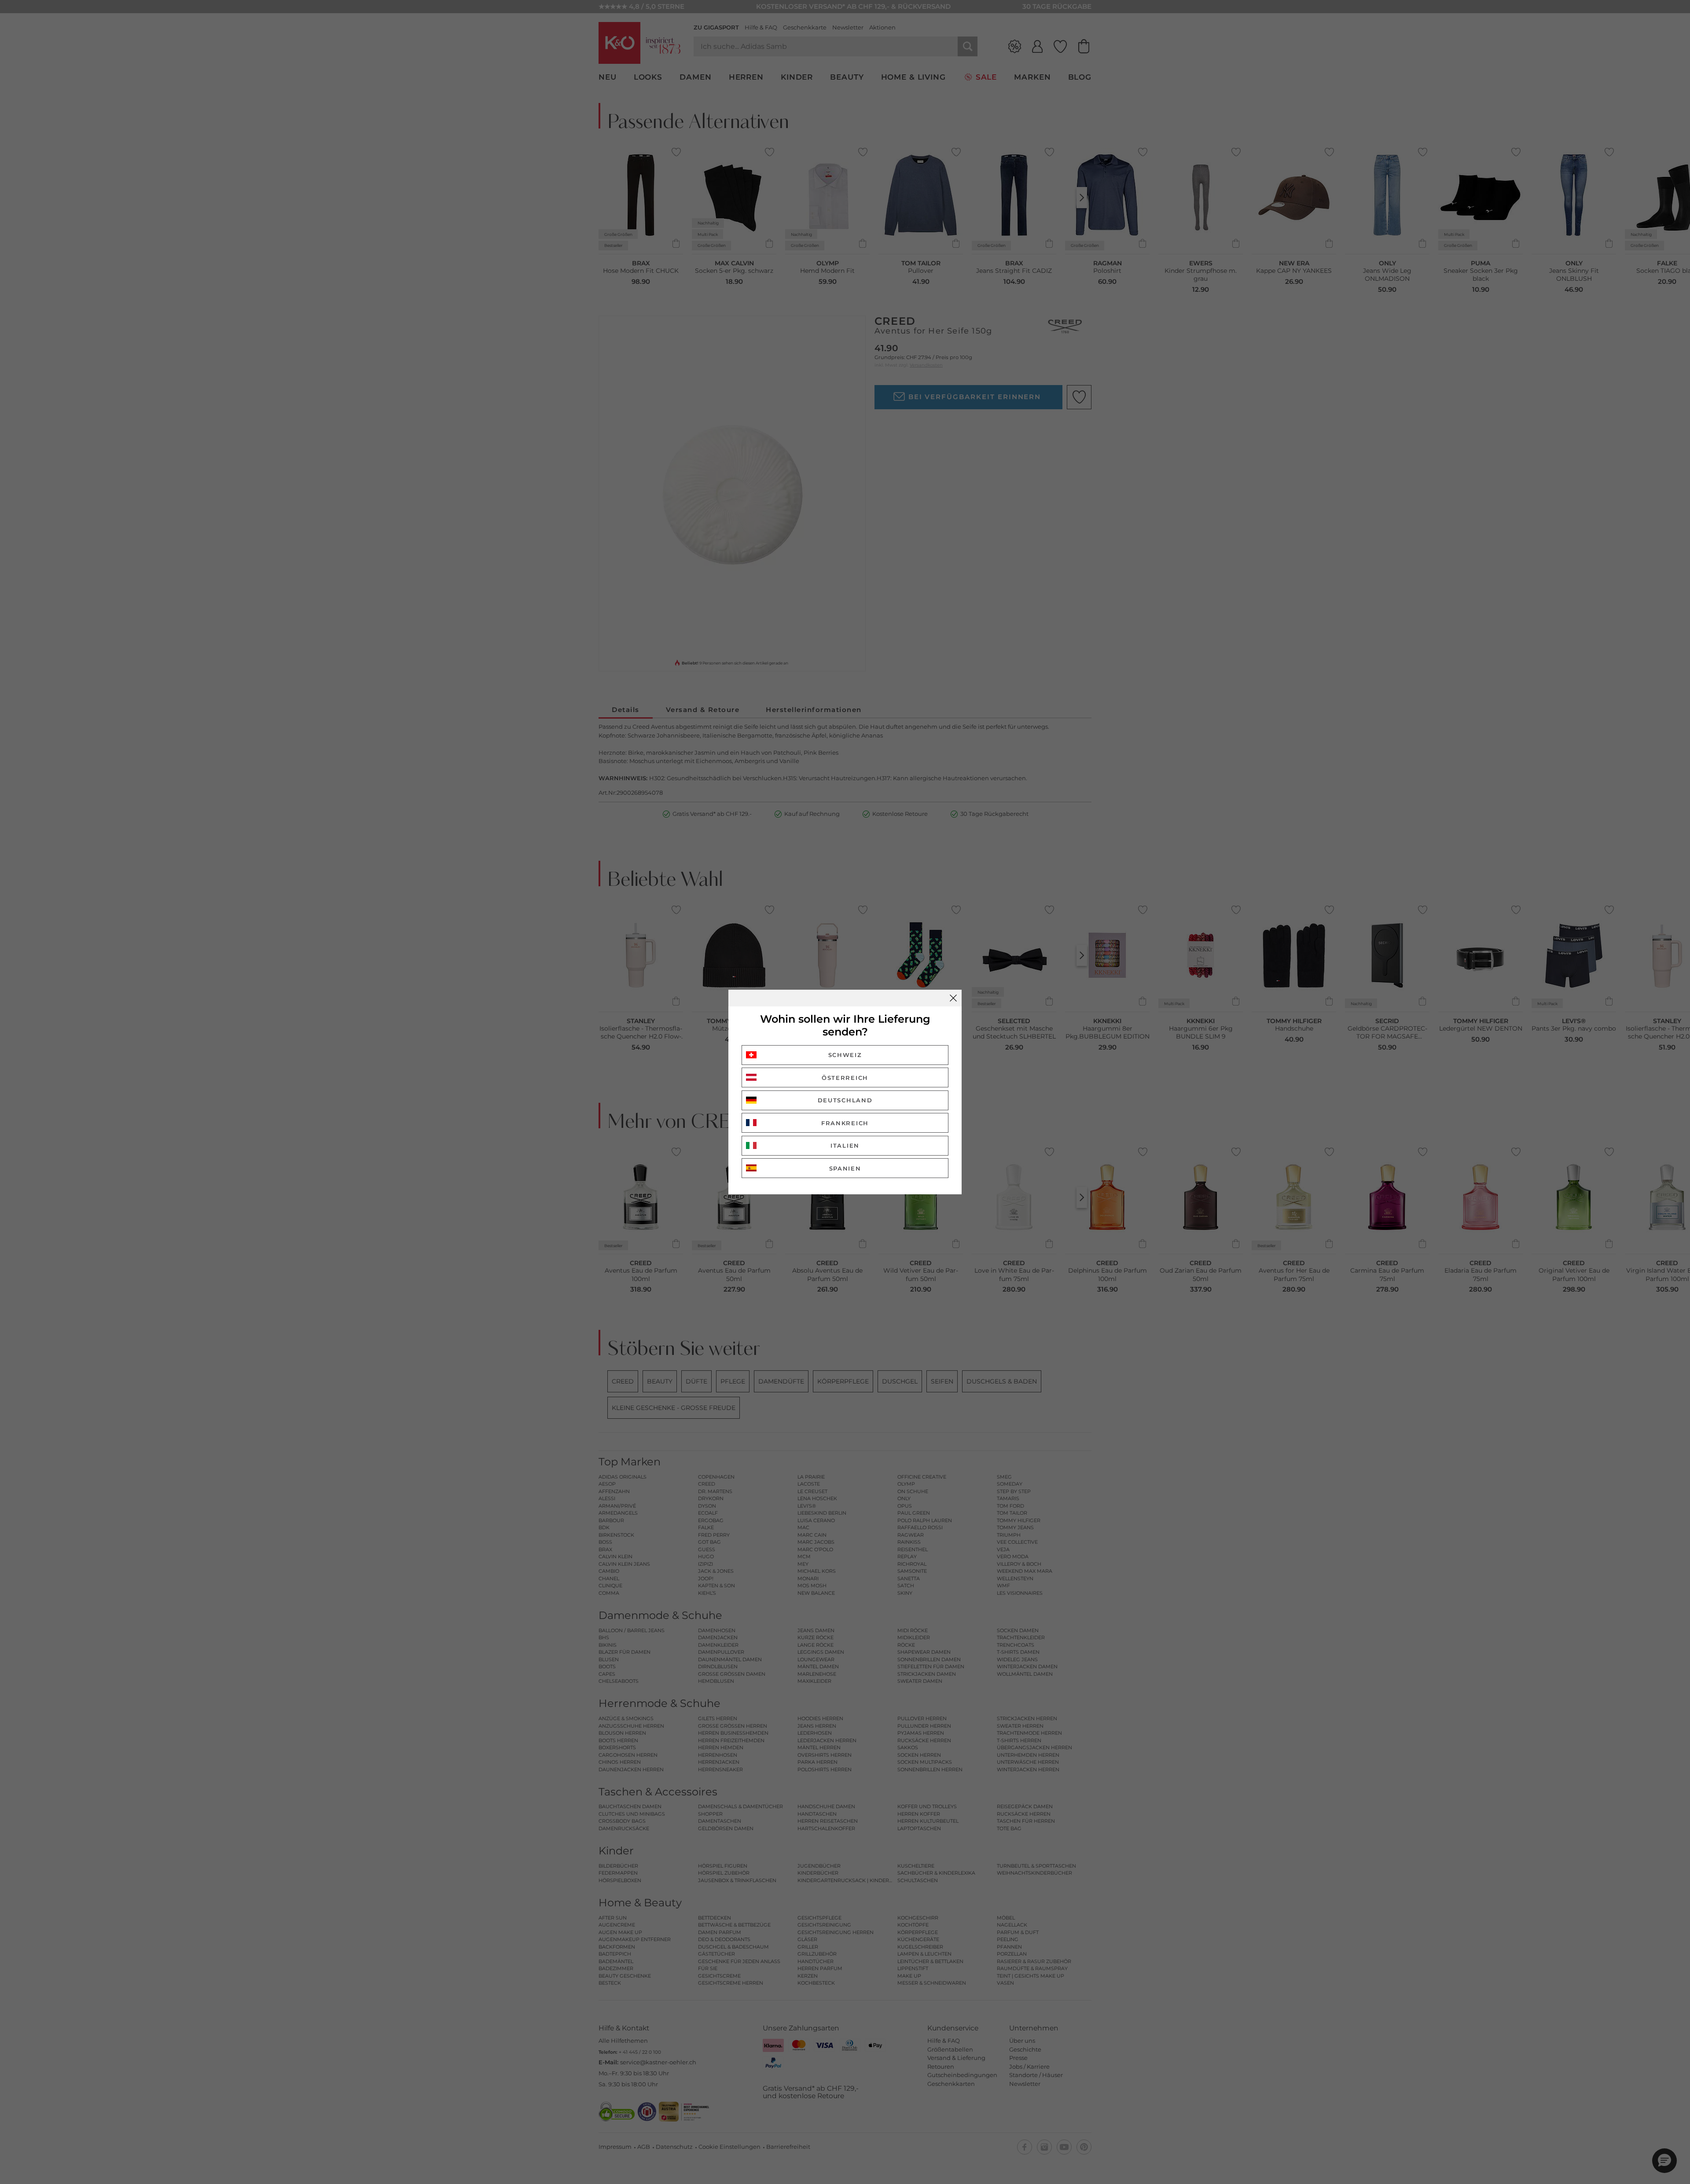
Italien (845, 1145)
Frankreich (845, 1123)
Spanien (845, 1168)
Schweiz (845, 1055)
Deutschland (845, 1100)
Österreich (845, 1078)
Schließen (953, 998)
